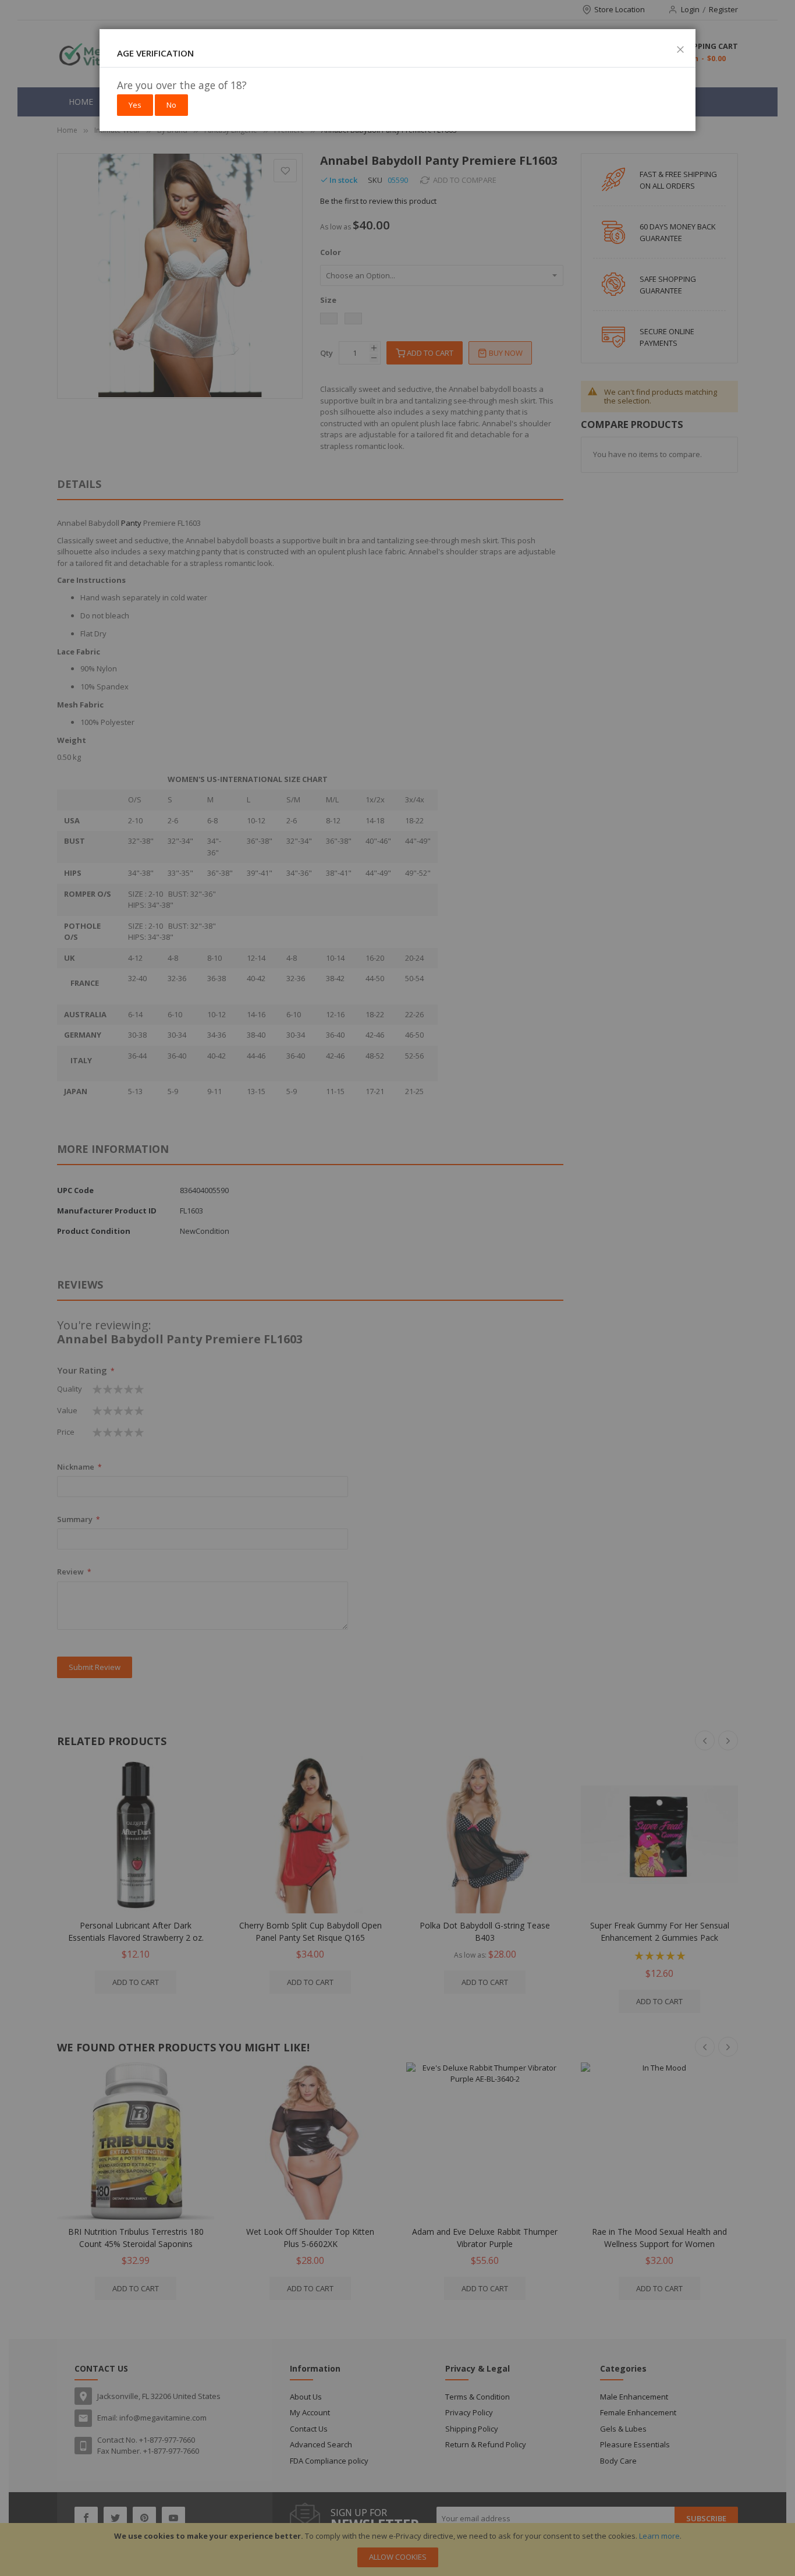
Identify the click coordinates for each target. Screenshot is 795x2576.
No (171, 105)
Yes (135, 105)
